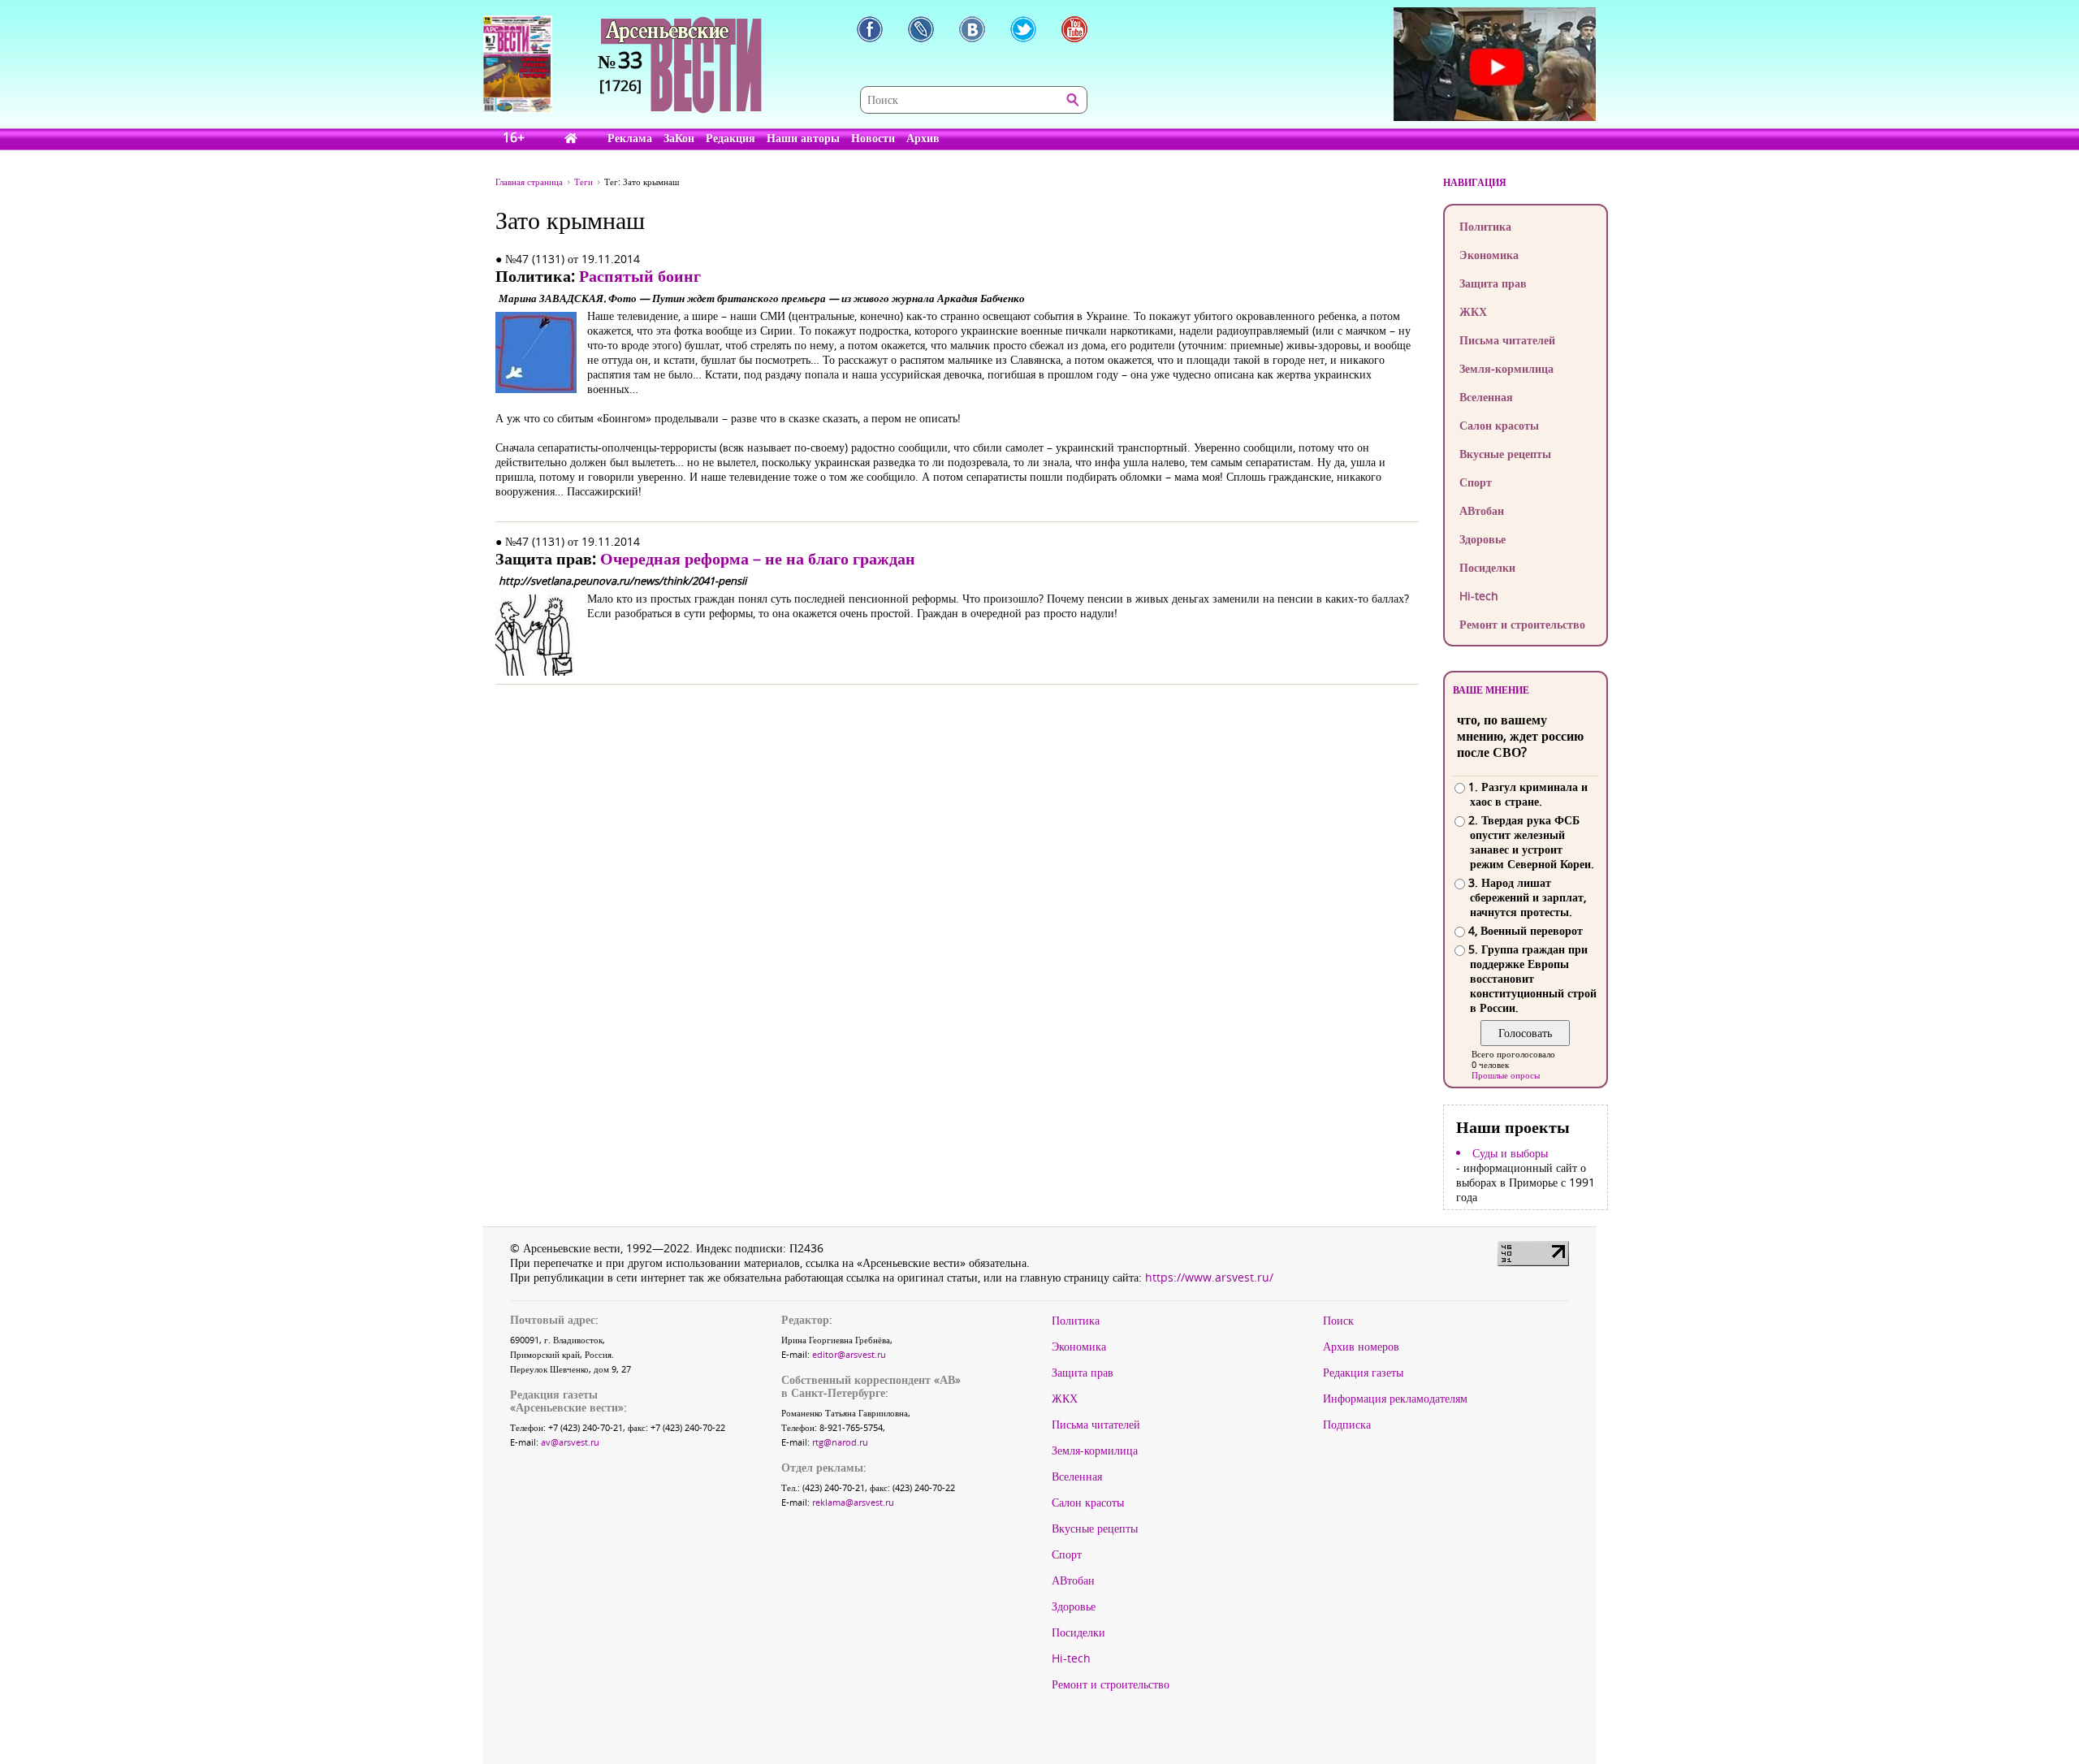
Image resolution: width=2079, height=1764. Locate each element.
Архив (923, 138)
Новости (873, 138)
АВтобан (1482, 510)
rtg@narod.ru (840, 1442)
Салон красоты (1499, 425)
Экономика (1489, 255)
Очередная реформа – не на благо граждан (758, 558)
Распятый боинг (640, 276)
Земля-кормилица (1506, 368)
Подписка (1347, 1425)
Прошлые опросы (1506, 1075)
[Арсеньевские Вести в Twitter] (1023, 29)
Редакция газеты (1363, 1373)
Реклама (630, 138)
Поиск (1338, 1321)
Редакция (730, 138)
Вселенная (1486, 397)
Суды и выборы (1510, 1153)
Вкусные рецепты (1505, 454)
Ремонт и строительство (1522, 624)
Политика (1485, 226)
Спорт (1476, 482)
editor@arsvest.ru (849, 1354)
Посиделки (1487, 567)
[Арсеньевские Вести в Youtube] (1074, 29)
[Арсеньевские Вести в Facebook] (870, 29)
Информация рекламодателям (1395, 1399)
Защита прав (1493, 283)
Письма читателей (1507, 340)
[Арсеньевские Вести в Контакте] (972, 29)
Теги (584, 182)
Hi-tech (1479, 596)
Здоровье (1483, 539)
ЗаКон (679, 138)
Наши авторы (803, 138)
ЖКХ (1473, 311)
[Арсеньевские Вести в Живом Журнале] (921, 29)
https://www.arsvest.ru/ (1209, 1277)
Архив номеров (1361, 1347)
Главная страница (529, 182)
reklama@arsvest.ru (853, 1502)
